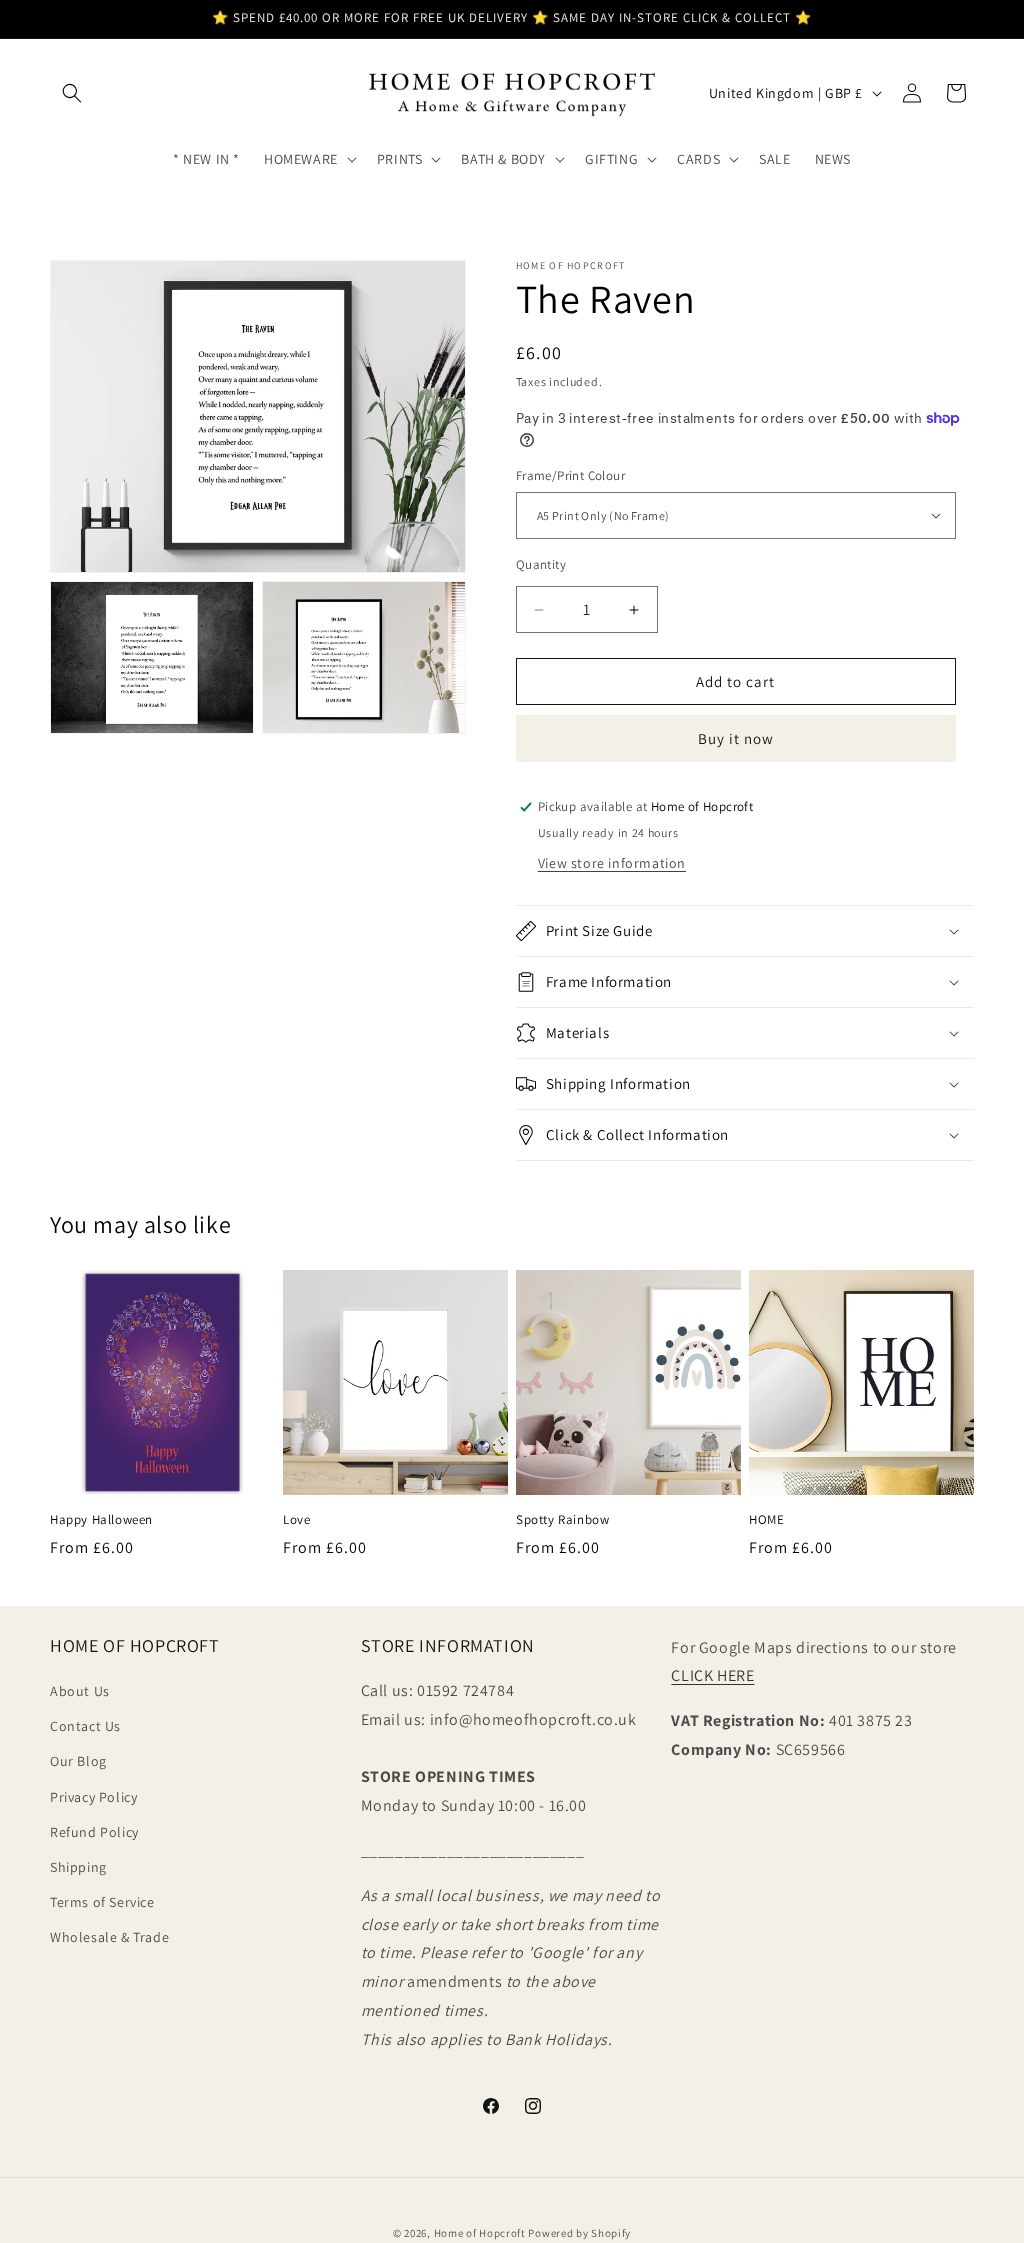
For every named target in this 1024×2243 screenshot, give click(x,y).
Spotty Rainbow (562, 1520)
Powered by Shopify (579, 2233)
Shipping (78, 1867)
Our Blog (78, 1761)
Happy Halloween (101, 1520)
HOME (766, 1520)
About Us (80, 1691)
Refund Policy (94, 1832)
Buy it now (736, 738)
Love (296, 1520)
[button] (72, 93)
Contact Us (85, 1726)
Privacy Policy (93, 1797)
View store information (612, 863)
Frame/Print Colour (570, 475)
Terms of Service (102, 1902)
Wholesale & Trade (109, 1937)
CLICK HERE (712, 1675)
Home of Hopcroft (480, 2233)
